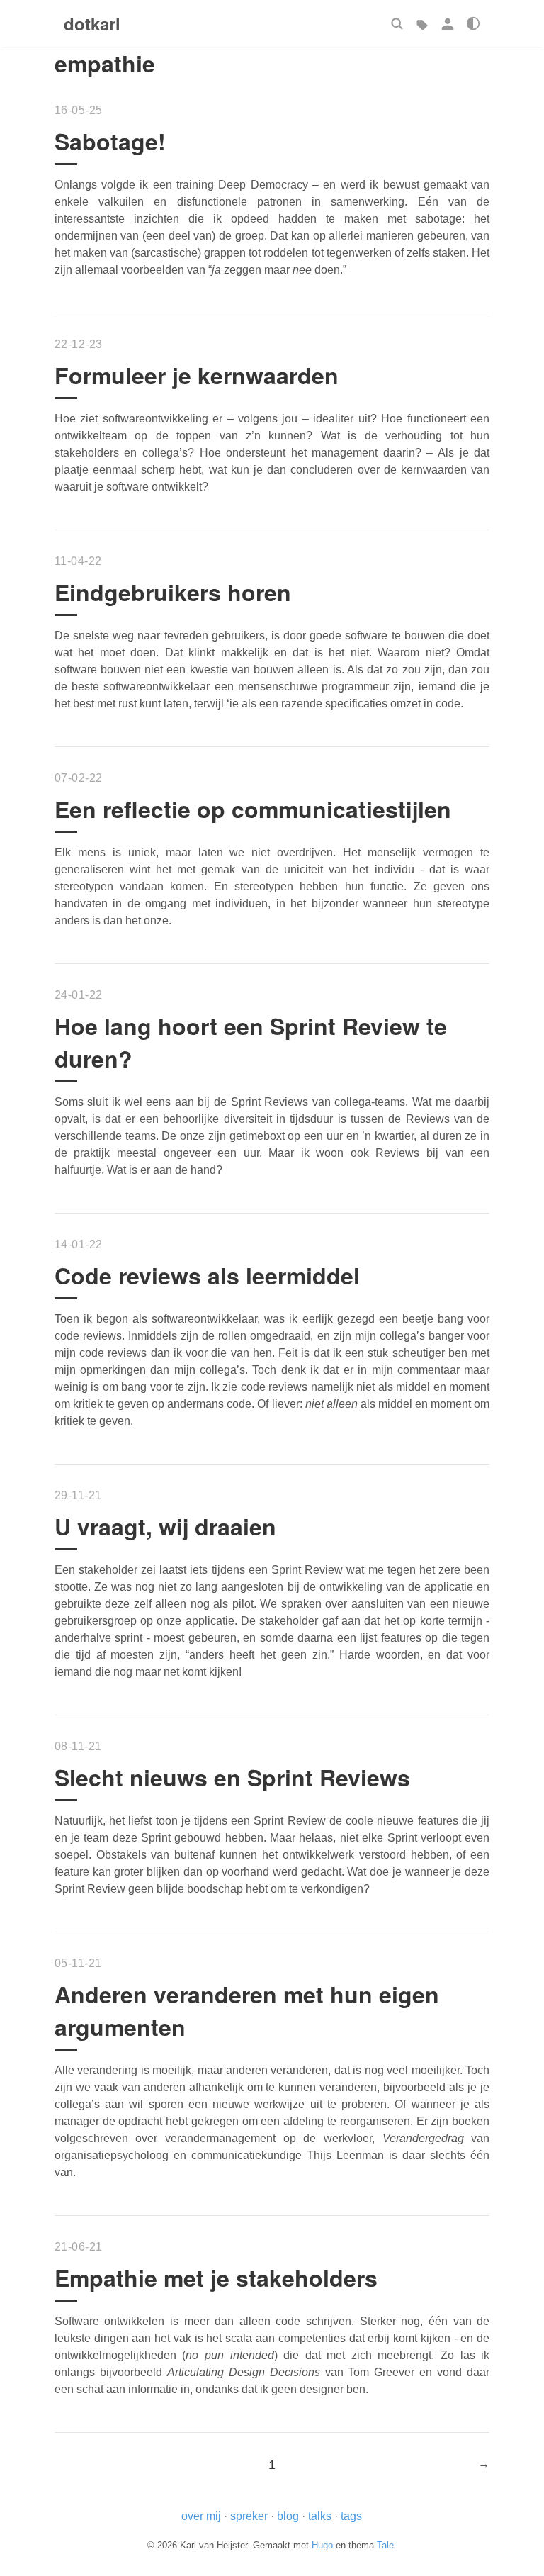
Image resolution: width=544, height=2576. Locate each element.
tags (351, 2516)
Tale (385, 2545)
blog (288, 2516)
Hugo (322, 2545)
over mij (201, 2516)
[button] (397, 23)
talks (320, 2516)
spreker (249, 2516)
